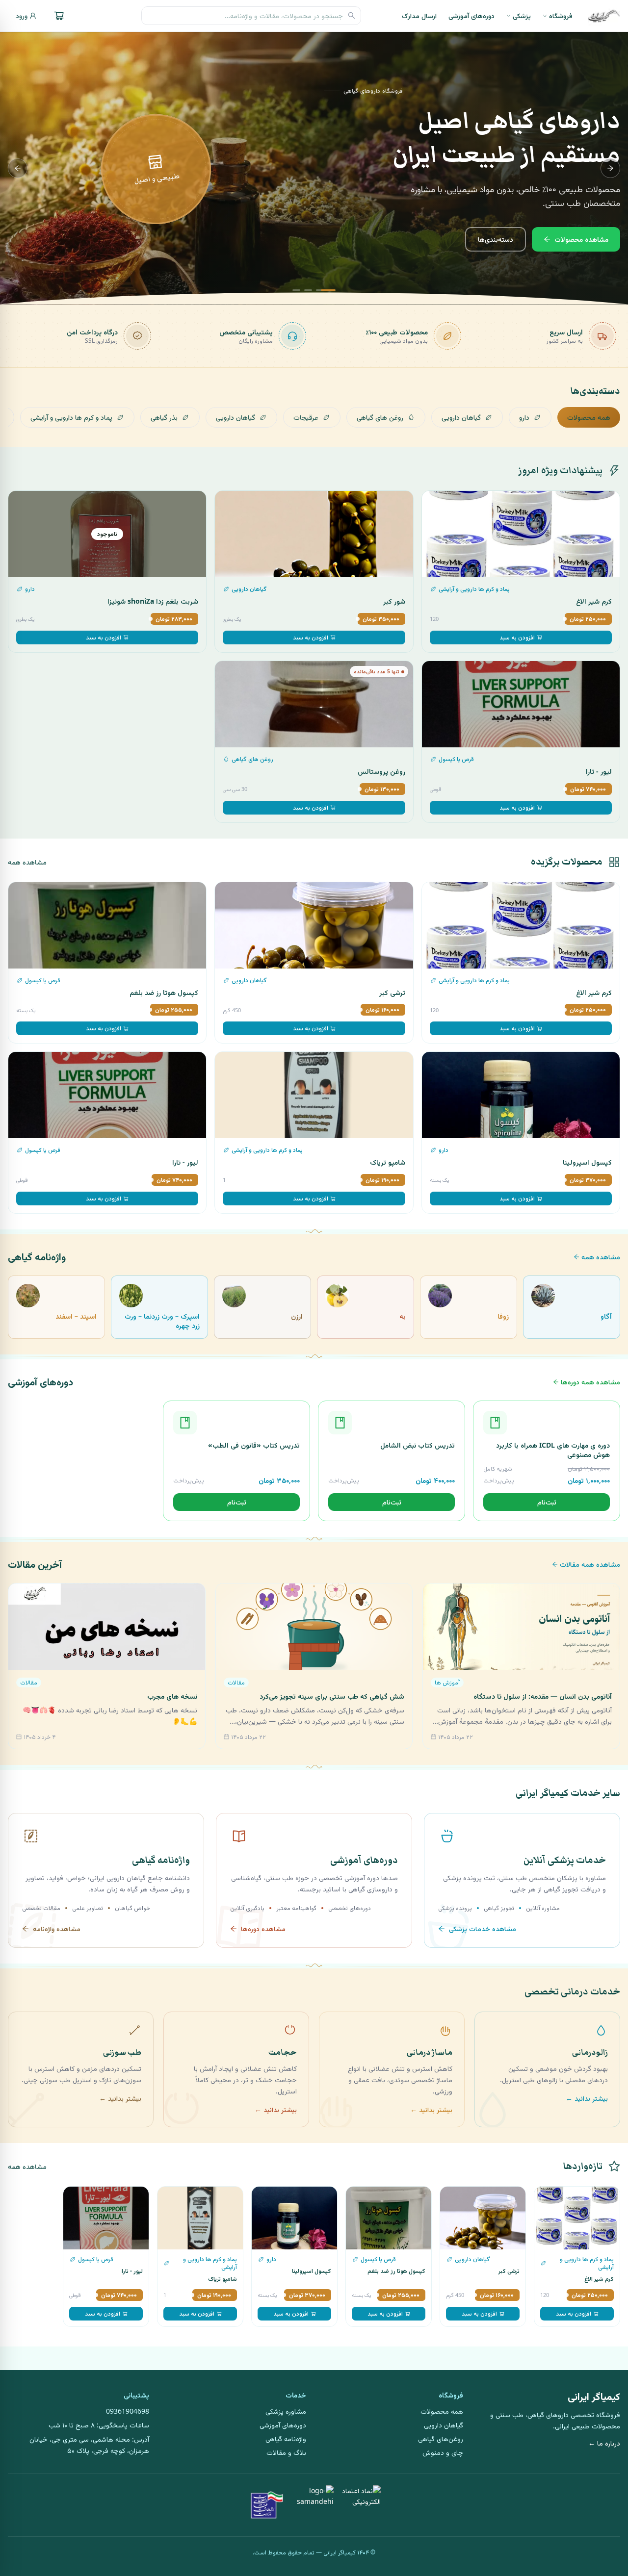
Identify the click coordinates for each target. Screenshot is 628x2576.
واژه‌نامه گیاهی (286, 2438)
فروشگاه (561, 15)
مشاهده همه (27, 862)
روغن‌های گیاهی (441, 2438)
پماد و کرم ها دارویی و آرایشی (71, 417)
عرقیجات (306, 417)
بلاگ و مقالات (286, 2452)
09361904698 (128, 2411)
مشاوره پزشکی (286, 2411)
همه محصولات (589, 417)
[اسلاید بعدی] (18, 168)
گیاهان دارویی (461, 417)
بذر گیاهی (164, 417)
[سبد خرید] (59, 16)
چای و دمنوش (443, 2452)
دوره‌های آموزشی (471, 15)
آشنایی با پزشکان (510, 239)
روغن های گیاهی (380, 417)
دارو (524, 417)
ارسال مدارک (419, 15)
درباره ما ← (604, 2443)
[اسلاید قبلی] (610, 168)
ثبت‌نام (547, 1502)
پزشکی (522, 15)
